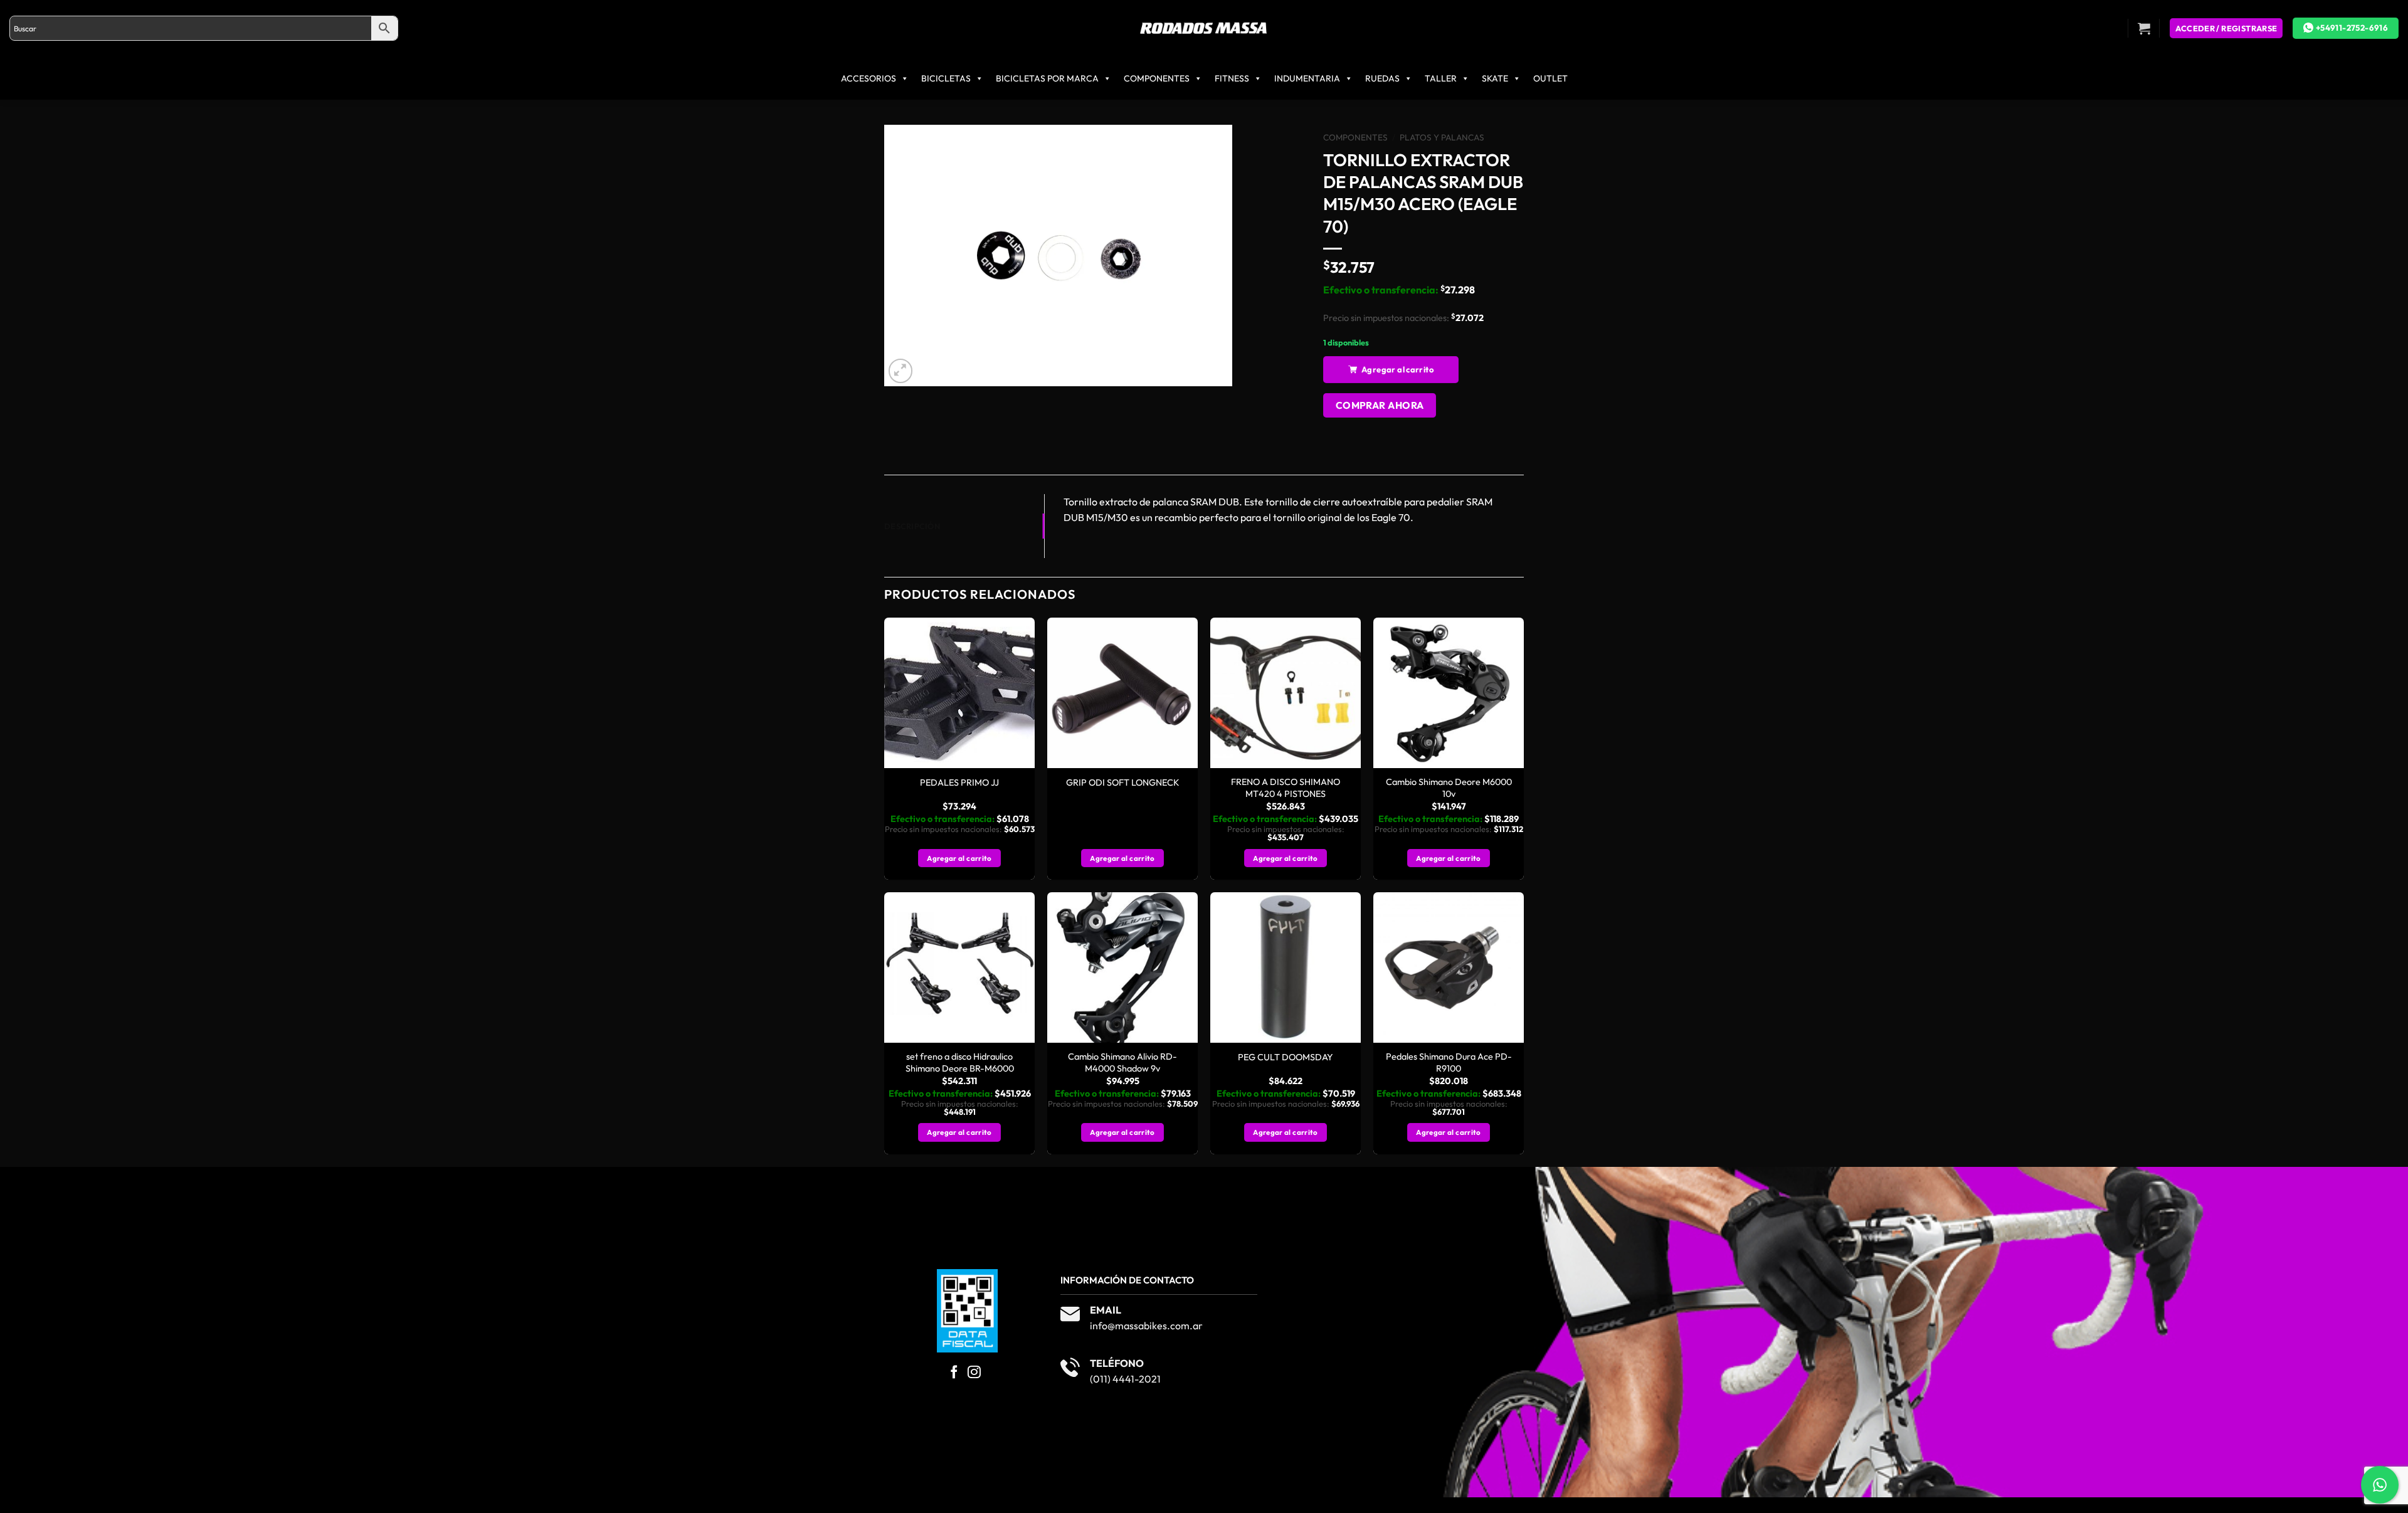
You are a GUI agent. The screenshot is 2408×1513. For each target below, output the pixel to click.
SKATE (1495, 78)
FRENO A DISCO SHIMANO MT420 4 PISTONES (1286, 788)
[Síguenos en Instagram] (974, 1373)
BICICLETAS (946, 78)
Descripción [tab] (912, 526)
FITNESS (1232, 78)
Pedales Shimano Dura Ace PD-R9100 (1449, 1062)
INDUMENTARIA (1307, 78)
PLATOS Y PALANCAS (1442, 137)
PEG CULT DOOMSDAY (1286, 1057)
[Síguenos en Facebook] (954, 1373)
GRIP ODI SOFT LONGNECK (1123, 783)
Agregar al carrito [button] (959, 858)
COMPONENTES (1157, 78)
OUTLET (1550, 78)
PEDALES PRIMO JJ (959, 783)
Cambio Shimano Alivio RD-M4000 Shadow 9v (1122, 1062)
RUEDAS (1382, 78)
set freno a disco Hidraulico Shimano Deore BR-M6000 (960, 1062)
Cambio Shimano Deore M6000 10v (1449, 788)
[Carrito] (2144, 28)
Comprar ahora (1380, 405)
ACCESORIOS (869, 78)
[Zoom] (901, 371)
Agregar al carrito (1397, 369)
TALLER (1441, 78)
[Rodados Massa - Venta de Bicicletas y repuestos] (1204, 29)
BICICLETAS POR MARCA (1047, 78)
